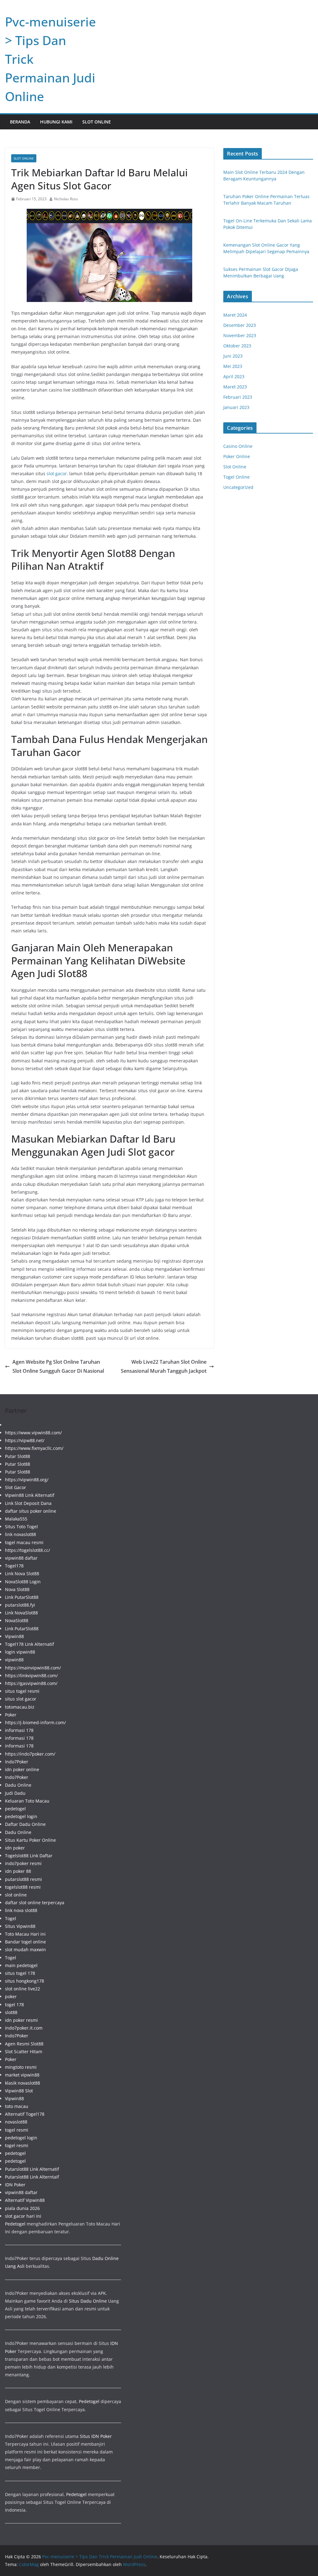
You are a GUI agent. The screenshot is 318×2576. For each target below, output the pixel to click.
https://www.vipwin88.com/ (33, 1433)
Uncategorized (238, 487)
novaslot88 (16, 2122)
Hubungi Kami (56, 122)
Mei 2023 (233, 366)
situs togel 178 (20, 1973)
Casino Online (238, 446)
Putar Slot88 (18, 1456)
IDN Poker (15, 2185)
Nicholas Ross (66, 199)
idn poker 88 (18, 1871)
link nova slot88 (21, 1910)
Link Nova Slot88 (22, 1573)
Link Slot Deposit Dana (28, 1503)
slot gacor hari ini (23, 2216)
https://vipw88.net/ (25, 1440)
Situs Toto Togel (21, 1527)
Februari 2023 (238, 397)
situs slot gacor (21, 1699)
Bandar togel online (25, 1942)
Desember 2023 (240, 325)
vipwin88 (14, 1660)
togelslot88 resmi (23, 1887)
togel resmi (17, 2130)
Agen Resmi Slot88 (24, 2044)
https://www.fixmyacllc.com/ (34, 1448)
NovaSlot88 (17, 1620)
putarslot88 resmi (23, 1879)
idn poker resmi (21, 2020)
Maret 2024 (235, 315)
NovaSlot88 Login (23, 1582)
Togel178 (14, 1566)
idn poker (15, 1848)
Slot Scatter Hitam (24, 2052)
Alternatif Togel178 (25, 2114)
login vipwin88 (20, 1652)
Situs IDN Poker (96, 2436)
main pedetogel (21, 1965)
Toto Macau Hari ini (25, 1934)
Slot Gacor (16, 1487)
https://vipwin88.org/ (27, 1480)
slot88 (11, 2012)
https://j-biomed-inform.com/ (35, 1722)
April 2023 (234, 376)
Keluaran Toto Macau (27, 1801)
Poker (11, 1715)
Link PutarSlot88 (22, 1597)
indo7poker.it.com (24, 2028)
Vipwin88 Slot (19, 2091)
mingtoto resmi (21, 2067)
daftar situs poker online (31, 1511)
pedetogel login (21, 1816)
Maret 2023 (235, 387)
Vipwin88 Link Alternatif (30, 1495)
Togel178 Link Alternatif (30, 1644)
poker (11, 1996)
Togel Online (236, 477)
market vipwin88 (22, 2075)
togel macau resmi (24, 1542)
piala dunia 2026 (22, 2208)
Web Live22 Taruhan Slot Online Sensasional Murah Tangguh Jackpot (164, 1366)
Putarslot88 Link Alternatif (32, 2169)
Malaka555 (16, 1519)
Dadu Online (18, 1785)
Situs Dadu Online (88, 2301)
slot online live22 (23, 1989)
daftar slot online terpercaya (35, 1903)
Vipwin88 (14, 1636)
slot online (16, 1895)
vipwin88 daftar (21, 1558)
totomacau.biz (20, 1707)
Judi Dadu (15, 1793)
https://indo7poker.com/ (30, 1754)
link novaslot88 (20, 1534)
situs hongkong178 (25, 1981)
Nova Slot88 (17, 1589)
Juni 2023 (233, 356)
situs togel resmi (22, 1691)
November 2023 (240, 335)
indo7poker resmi (23, 1863)
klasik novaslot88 (23, 2083)
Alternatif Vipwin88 (25, 2200)
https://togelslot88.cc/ (27, 1550)
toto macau (17, 2106)
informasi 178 (19, 1730)
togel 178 (14, 2005)
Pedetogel (15, 2224)
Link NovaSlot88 (21, 1613)
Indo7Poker (17, 1762)
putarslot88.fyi (20, 1605)
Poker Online (237, 456)
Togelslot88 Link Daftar (29, 1856)
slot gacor (57, 473)
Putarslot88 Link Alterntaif (32, 2177)
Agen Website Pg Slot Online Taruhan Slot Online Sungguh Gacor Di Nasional (58, 1366)
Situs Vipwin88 (20, 1926)
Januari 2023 (236, 407)
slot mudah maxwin (25, 1949)
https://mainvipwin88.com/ (33, 1668)
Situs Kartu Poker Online (30, 1840)
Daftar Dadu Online (25, 1824)
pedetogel (15, 1809)
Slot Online (97, 122)
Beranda (20, 122)
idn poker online (22, 1769)
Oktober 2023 (237, 346)
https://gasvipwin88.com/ (31, 1683)
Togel (11, 1918)
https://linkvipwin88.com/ (31, 1676)
